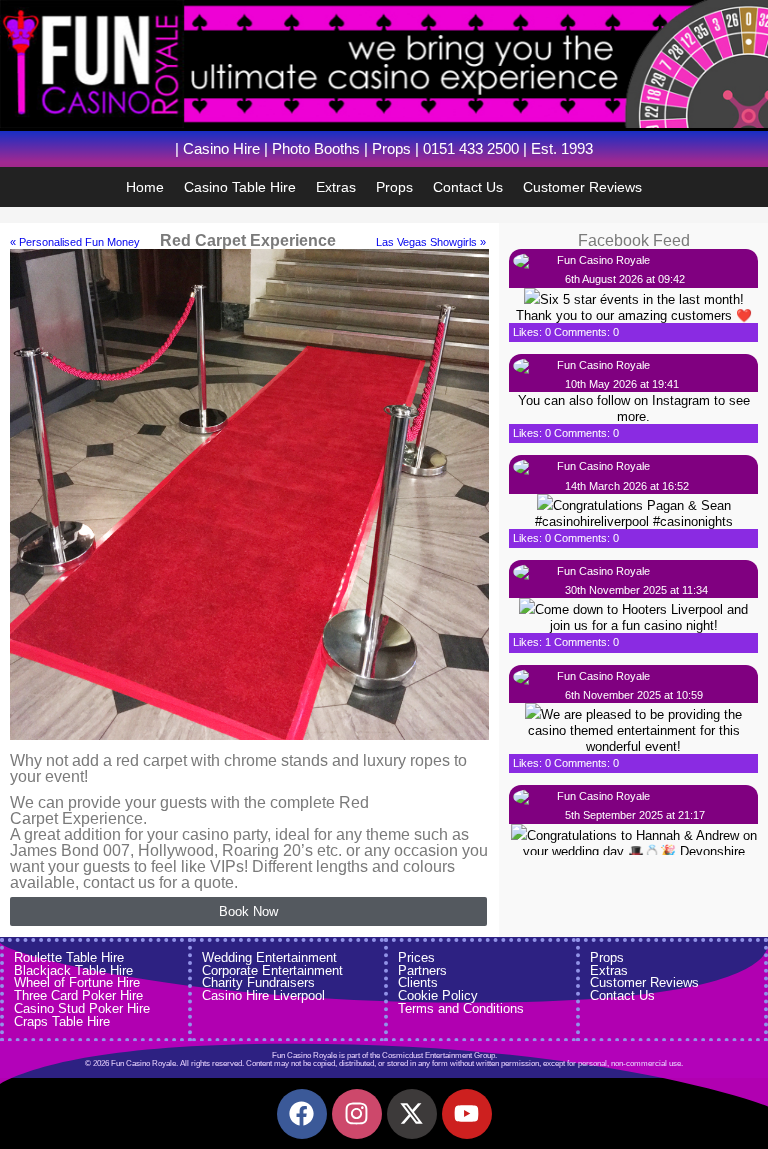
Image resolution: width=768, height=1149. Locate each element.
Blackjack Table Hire (73, 970)
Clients (418, 982)
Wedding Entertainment (269, 957)
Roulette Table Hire (69, 957)
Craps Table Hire (62, 1021)
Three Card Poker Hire (78, 995)
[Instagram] (357, 1114)
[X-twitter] (412, 1114)
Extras (336, 187)
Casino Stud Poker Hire (82, 1008)
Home (145, 187)
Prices (416, 957)
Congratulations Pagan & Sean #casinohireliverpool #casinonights (634, 513)
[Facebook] (302, 1114)
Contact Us (468, 187)
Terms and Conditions (461, 1008)
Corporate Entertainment (272, 970)
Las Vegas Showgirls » (431, 242)
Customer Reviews (582, 187)
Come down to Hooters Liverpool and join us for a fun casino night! (641, 617)
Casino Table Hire (240, 187)
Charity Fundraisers (258, 982)
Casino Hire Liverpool (263, 995)
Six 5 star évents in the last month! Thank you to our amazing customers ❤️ (634, 307)
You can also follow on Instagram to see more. (634, 408)
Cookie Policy (438, 995)
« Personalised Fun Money (75, 242)
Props (394, 187)
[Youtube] (467, 1114)
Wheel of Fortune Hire (77, 982)
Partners (422, 970)
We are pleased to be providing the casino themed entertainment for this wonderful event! (635, 730)
